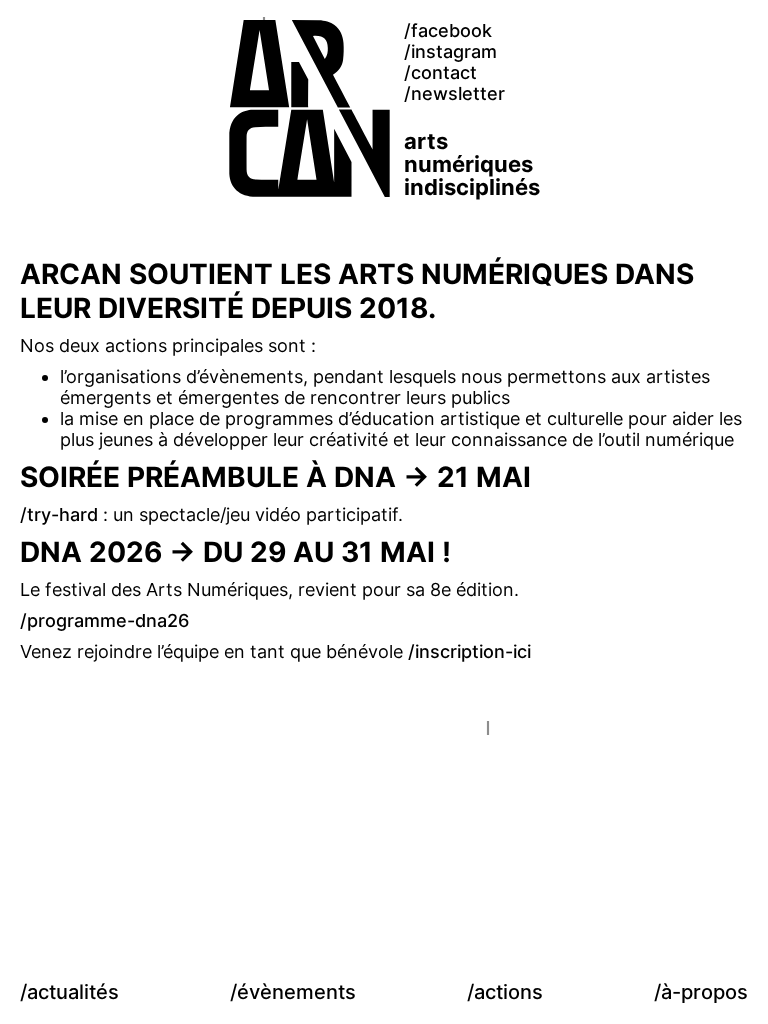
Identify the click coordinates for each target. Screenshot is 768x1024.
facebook (451, 30)
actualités (73, 992)
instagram (454, 51)
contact (444, 72)
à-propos (704, 992)
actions (508, 992)
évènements (296, 992)
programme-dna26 (108, 620)
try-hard (62, 514)
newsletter (458, 93)
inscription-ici (473, 651)
